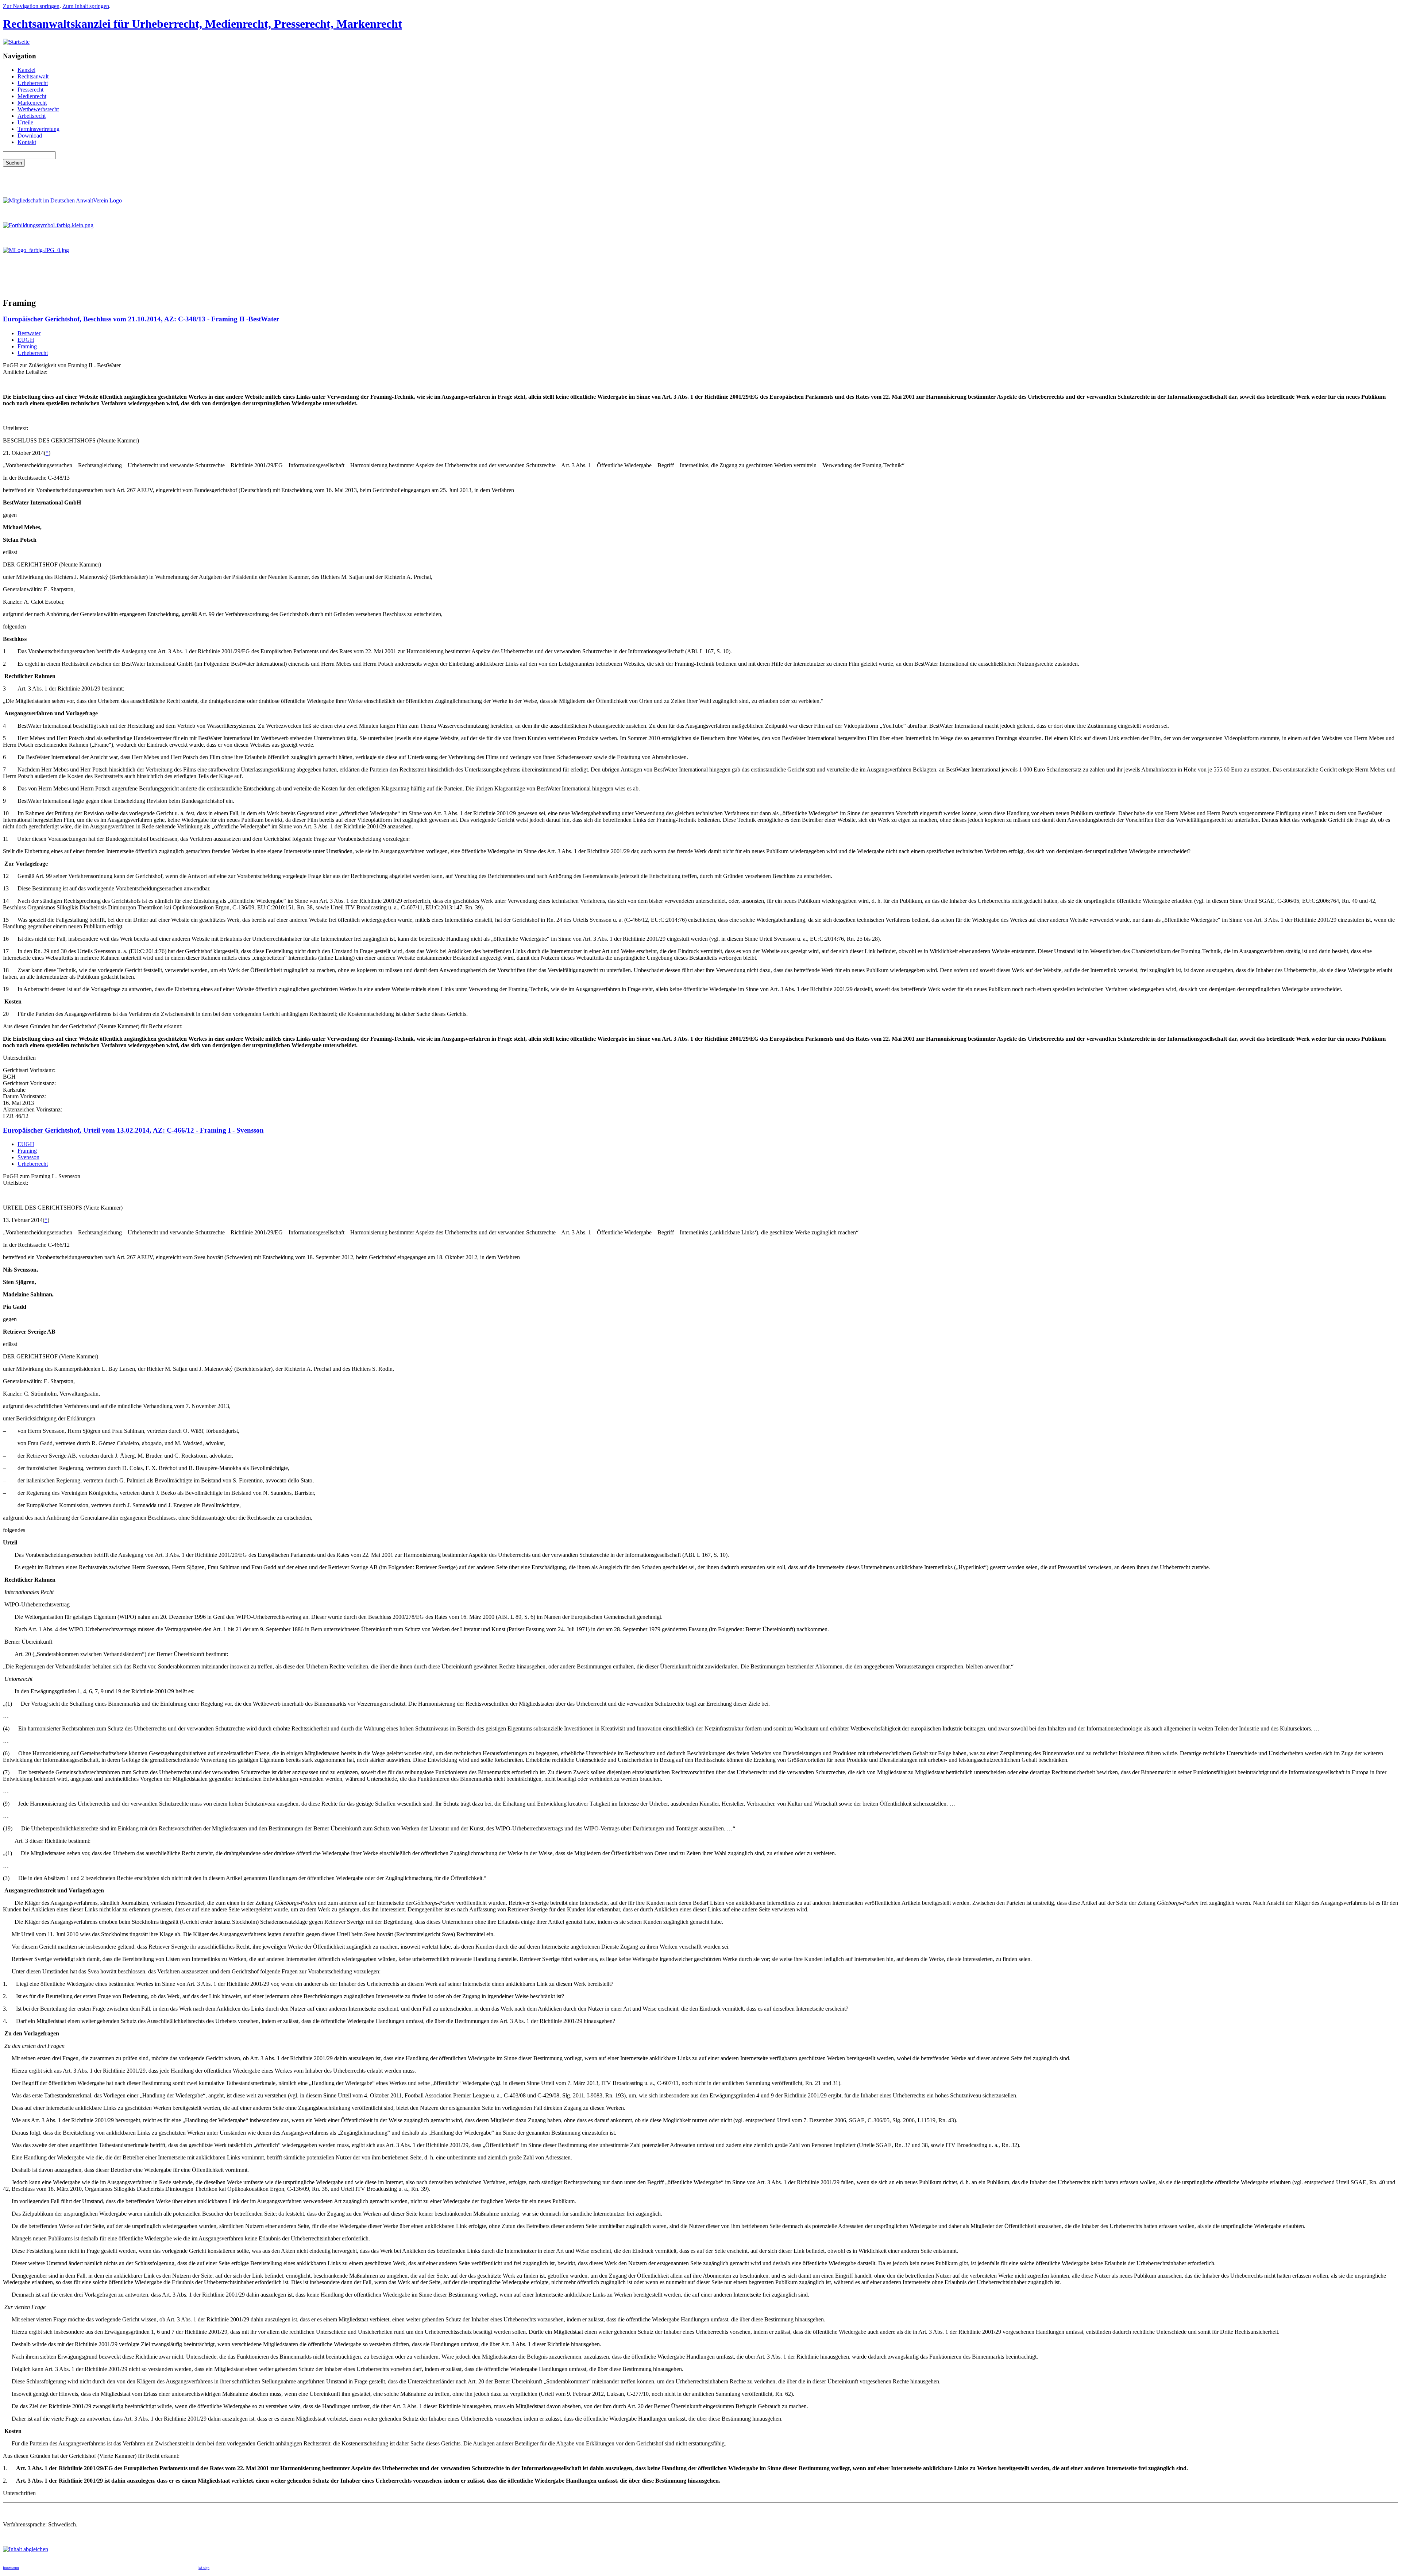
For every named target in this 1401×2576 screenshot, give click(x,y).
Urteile (25, 122)
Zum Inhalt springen (86, 6)
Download (30, 136)
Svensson (28, 1157)
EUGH (26, 340)
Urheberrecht (33, 83)
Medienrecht (32, 96)
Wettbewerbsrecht (38, 109)
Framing (27, 346)
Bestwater (29, 333)
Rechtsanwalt (33, 76)
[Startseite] (16, 42)
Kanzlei (26, 70)
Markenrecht (32, 103)
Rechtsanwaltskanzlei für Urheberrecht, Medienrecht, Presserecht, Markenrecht (202, 24)
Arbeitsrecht (32, 116)
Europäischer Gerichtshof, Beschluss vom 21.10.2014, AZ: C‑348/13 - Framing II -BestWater (141, 319)
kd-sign (204, 2568)
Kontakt (27, 142)
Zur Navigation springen (31, 6)
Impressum (11, 2568)
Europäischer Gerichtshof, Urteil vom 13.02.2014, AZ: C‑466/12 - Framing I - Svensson (133, 1130)
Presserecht (30, 90)
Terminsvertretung (38, 129)
